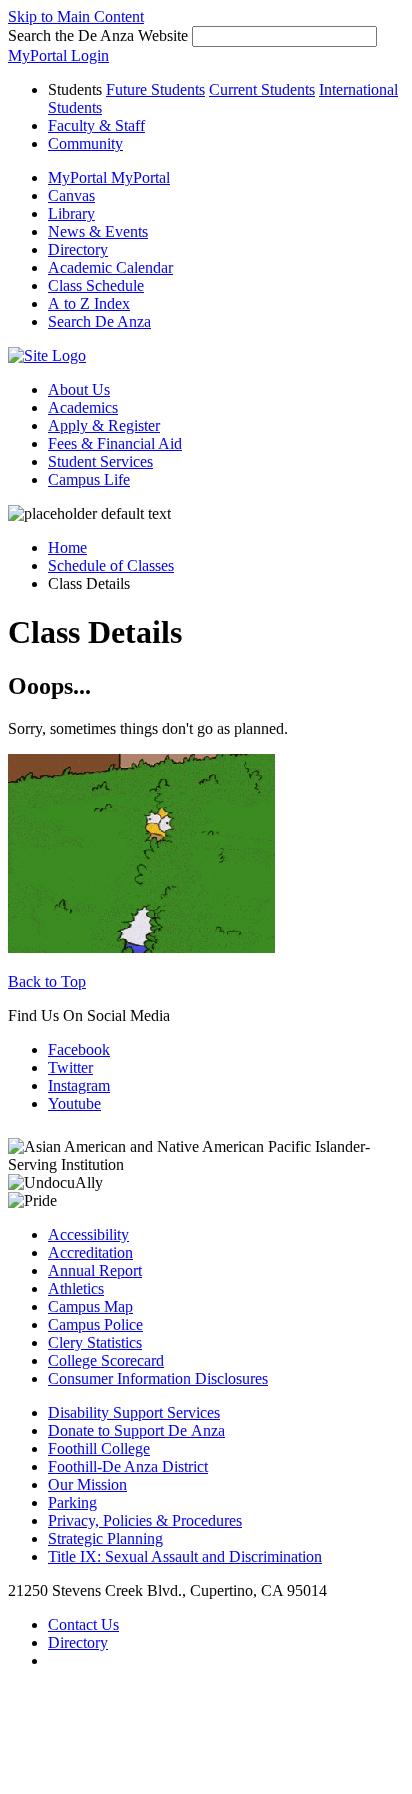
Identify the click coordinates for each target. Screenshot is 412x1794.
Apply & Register (104, 425)
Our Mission (87, 1484)
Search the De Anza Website (98, 35)
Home (67, 547)
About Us (79, 389)
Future (155, 89)
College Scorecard (106, 1360)
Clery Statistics (95, 1342)
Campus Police (95, 1324)
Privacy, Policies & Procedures (145, 1520)
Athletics (76, 1288)
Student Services (100, 461)
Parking (72, 1502)
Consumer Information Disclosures (158, 1378)
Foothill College (99, 1448)
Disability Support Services (134, 1412)
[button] (99, 321)
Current (262, 89)
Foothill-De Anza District (128, 1466)
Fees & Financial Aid (115, 443)
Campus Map (90, 1306)
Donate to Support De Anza (136, 1430)
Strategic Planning (105, 1538)
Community (85, 143)
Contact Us (83, 1624)
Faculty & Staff (96, 125)
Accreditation (90, 1252)
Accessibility (88, 1234)
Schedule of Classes (111, 565)
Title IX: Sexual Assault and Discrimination (185, 1556)
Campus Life (89, 479)
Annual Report (95, 1270)
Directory (78, 1642)
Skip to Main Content (76, 16)
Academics (83, 407)
